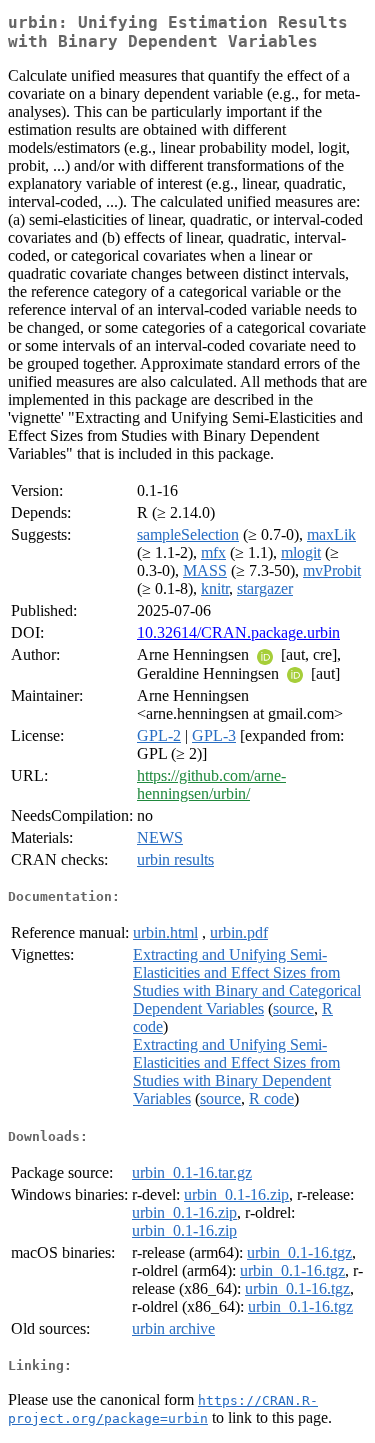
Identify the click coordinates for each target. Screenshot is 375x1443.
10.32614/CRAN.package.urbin (238, 632)
